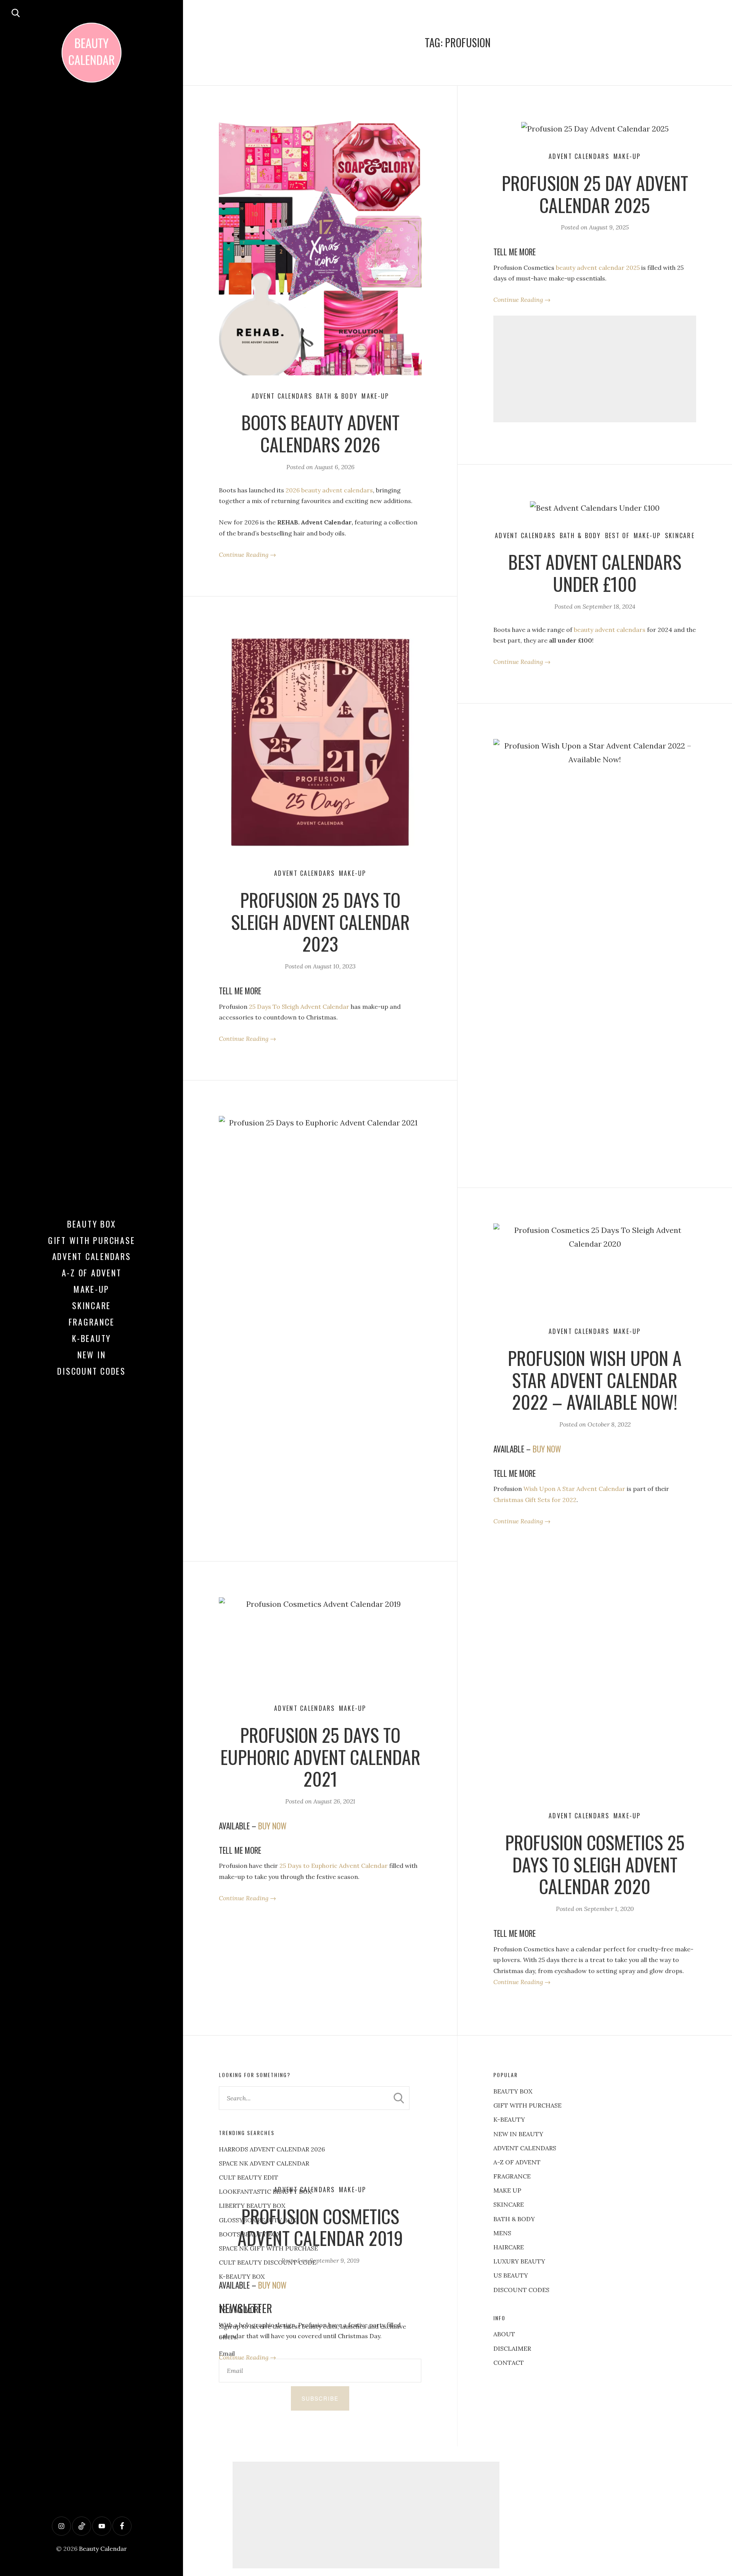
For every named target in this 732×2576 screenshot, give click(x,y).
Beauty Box (92, 1224)
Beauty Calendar (103, 2549)
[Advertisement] (595, 369)
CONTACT (509, 2363)
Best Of (617, 535)
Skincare (91, 1305)
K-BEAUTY (509, 2119)
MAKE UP (507, 2190)
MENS (502, 2233)
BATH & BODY (514, 2219)
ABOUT (504, 2334)
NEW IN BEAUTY (518, 2134)
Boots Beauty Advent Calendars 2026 (320, 433)
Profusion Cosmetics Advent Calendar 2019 (320, 2227)
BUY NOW (272, 2285)
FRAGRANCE (512, 2176)
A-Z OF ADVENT (92, 1273)
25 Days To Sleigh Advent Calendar (299, 1007)
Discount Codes (91, 1371)
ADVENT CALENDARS (525, 2148)
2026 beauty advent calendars (329, 490)
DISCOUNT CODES (521, 2290)
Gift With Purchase (92, 1240)
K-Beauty (91, 1338)
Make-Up (91, 1289)
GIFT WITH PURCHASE (527, 2105)
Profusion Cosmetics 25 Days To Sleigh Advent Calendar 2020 (595, 1864)
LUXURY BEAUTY (519, 2261)
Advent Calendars (92, 1256)
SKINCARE (509, 2204)
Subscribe (320, 2398)
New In (92, 1355)
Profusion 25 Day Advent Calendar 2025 (595, 194)
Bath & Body (337, 396)
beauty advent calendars (610, 630)
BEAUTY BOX (513, 2091)
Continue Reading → (247, 555)
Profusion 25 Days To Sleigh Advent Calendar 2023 (320, 922)
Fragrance (92, 1322)
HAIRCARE (509, 2247)
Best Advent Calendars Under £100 (595, 573)
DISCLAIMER (512, 2348)
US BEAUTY (511, 2275)
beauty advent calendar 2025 (598, 268)
